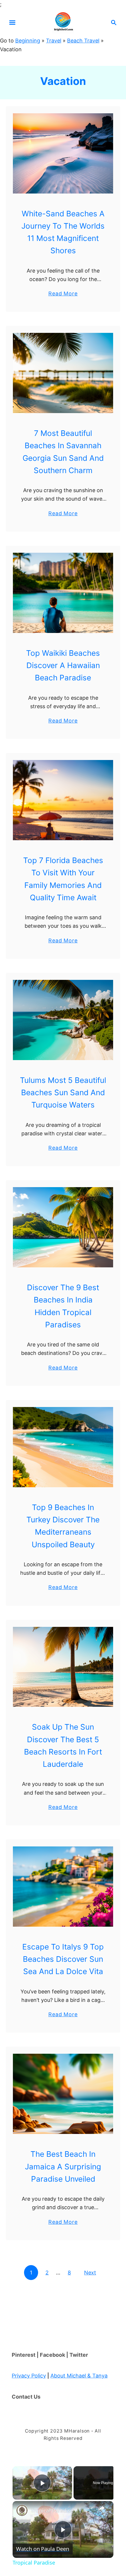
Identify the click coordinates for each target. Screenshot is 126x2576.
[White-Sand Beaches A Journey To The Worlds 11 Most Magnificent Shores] (63, 153)
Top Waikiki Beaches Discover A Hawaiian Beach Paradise (63, 665)
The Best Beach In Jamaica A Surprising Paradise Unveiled (63, 2166)
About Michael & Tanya (79, 2376)
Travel (54, 41)
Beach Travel (83, 41)
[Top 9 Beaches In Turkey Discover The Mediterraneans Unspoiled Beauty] (63, 1447)
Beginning (28, 41)
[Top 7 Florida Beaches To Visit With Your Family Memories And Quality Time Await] (63, 800)
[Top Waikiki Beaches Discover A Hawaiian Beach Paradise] (63, 593)
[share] (102, 2508)
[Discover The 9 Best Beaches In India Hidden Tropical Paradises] (63, 1227)
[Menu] (12, 23)
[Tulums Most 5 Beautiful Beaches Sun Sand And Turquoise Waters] (63, 1020)
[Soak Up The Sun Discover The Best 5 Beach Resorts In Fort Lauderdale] (63, 1667)
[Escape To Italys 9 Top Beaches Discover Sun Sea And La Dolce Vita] (63, 1887)
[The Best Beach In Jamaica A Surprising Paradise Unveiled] (63, 2094)
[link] (22, 2510)
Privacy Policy (29, 2376)
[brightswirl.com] (63, 22)
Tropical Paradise (52, 2510)
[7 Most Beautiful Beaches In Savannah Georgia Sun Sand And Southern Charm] (63, 373)
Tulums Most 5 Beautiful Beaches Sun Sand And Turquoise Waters (63, 1093)
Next (90, 2273)
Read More (63, 294)
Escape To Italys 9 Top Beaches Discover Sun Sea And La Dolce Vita (63, 1959)
